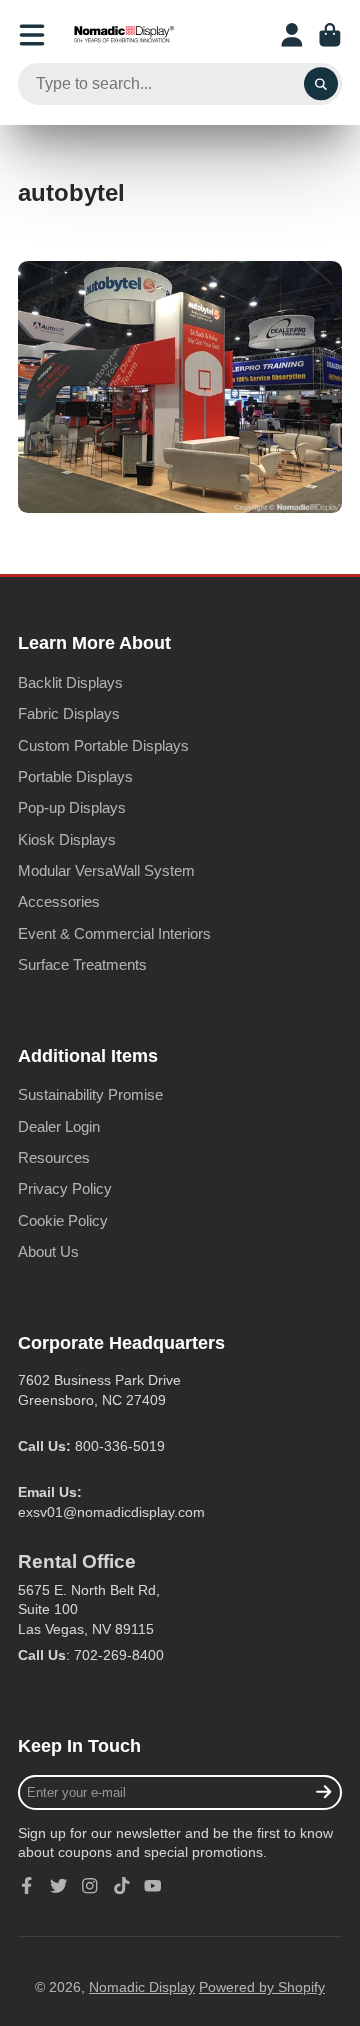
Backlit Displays (70, 682)
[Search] (321, 84)
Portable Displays (75, 776)
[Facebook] (27, 1886)
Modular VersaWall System (106, 870)
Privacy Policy (65, 1188)
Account (292, 35)
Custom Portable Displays (103, 745)
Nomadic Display (142, 1987)
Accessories (59, 901)
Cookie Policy (63, 1220)
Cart (330, 35)
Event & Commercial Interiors (114, 933)
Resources (54, 1157)
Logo (124, 35)
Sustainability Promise (90, 1094)
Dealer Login (59, 1126)
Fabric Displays (69, 713)
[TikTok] (122, 1886)
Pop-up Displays (72, 807)
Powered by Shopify (262, 1987)
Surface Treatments (82, 964)
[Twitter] (59, 1886)
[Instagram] (90, 1886)
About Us (48, 1251)
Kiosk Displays (67, 839)
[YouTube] (153, 1886)
